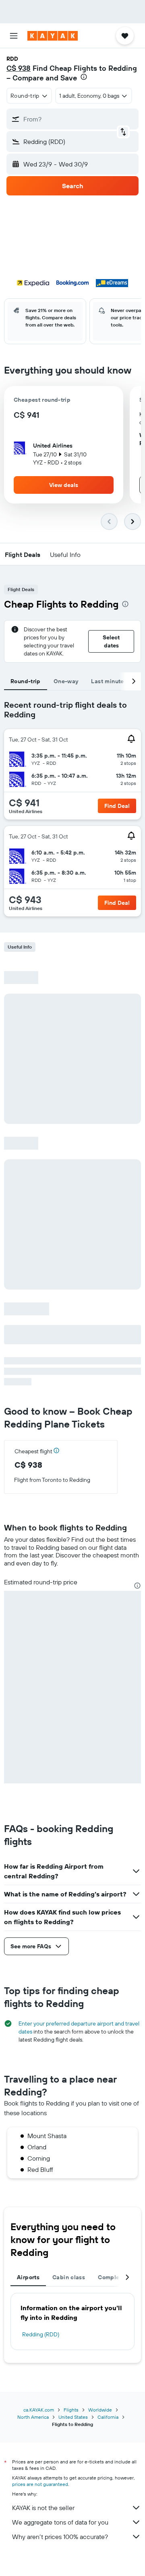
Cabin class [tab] (69, 2277)
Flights (71, 2410)
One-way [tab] (66, 681)
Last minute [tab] (107, 681)
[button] (14, 36)
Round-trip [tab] (26, 681)
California (108, 2417)
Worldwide (100, 2410)
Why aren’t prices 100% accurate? (60, 2537)
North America (33, 2417)
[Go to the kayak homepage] (53, 36)
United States (73, 2417)
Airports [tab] (28, 2277)
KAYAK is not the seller (43, 2508)
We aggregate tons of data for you (60, 2522)
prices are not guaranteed (40, 2484)
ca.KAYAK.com (39, 2410)
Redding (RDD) (41, 2334)
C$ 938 (19, 68)
